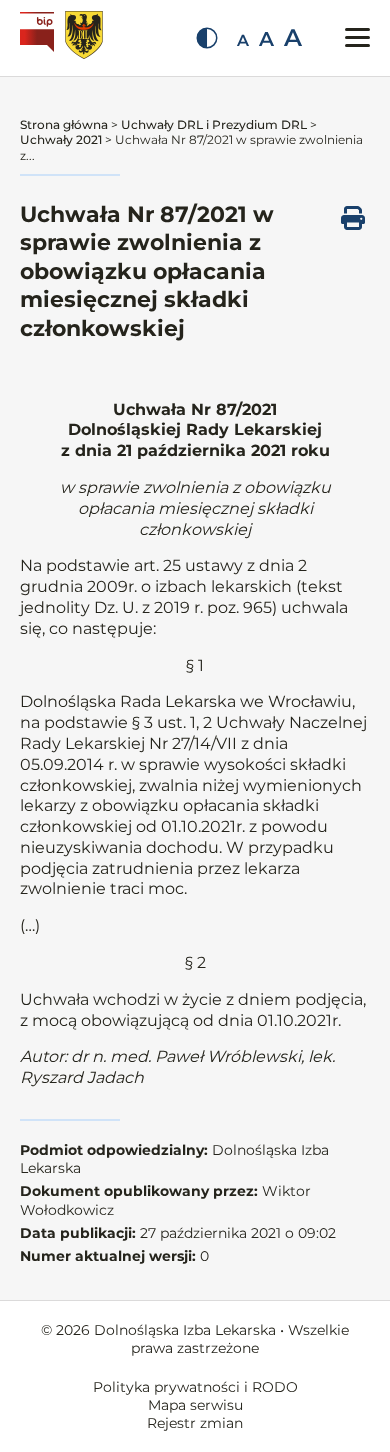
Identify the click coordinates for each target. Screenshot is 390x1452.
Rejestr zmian (195, 1423)
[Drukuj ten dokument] (353, 218)
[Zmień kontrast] (207, 38)
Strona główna (64, 124)
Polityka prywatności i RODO (195, 1387)
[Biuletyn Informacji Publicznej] (39, 38)
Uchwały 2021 (61, 139)
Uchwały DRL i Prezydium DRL (214, 124)
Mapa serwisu (195, 1405)
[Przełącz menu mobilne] (357, 37)
